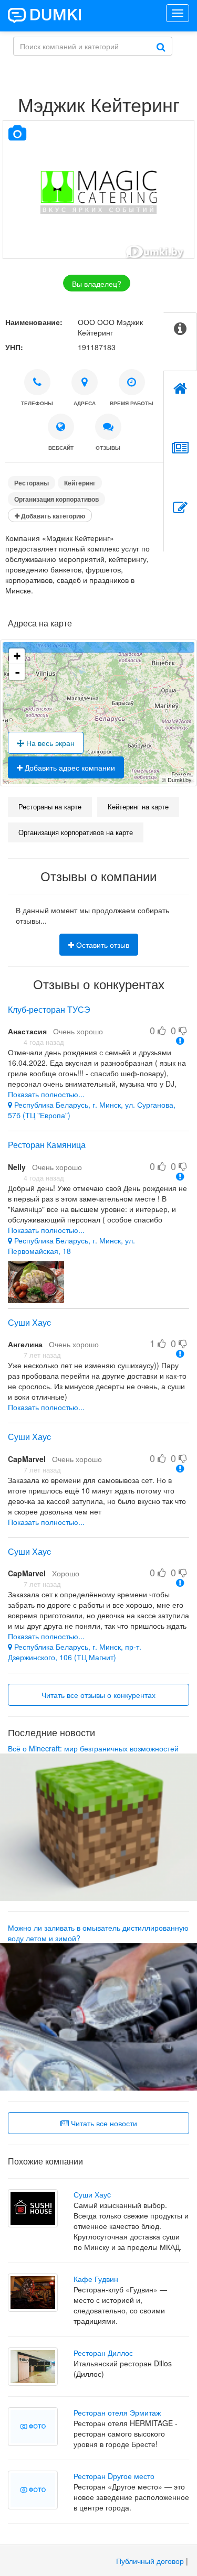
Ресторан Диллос (103, 2353)
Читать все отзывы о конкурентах (98, 1695)
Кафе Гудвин (96, 2279)
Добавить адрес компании (69, 767)
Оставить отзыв (102, 945)
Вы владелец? (97, 284)
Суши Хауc (29, 1322)
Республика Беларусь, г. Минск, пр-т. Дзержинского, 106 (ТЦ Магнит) (75, 1652)
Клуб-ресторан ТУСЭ (49, 1009)
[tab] (180, 342)
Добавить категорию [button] (52, 516)
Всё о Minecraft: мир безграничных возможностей (93, 1748)
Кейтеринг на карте (138, 807)
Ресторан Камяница (47, 1145)
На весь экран (49, 743)
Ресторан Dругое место (114, 2476)
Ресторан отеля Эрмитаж (117, 2412)
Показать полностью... (46, 1094)
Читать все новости (103, 2123)
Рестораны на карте (50, 807)
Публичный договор (150, 2561)
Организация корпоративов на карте (76, 832)
